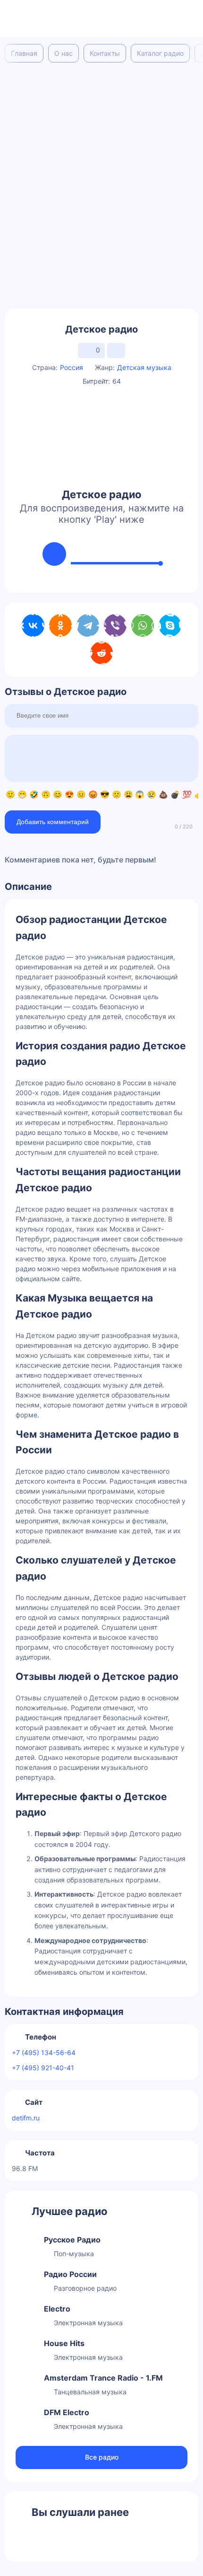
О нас (63, 53)
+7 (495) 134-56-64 (44, 2053)
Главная (24, 53)
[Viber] (115, 625)
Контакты (105, 53)
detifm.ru (26, 2118)
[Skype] (170, 625)
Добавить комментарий (53, 822)
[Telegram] (88, 625)
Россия (72, 367)
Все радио (102, 2457)
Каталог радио (160, 53)
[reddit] (101, 653)
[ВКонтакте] (33, 625)
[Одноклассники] (60, 625)
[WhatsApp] (143, 625)
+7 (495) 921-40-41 (43, 2068)
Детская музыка (144, 367)
